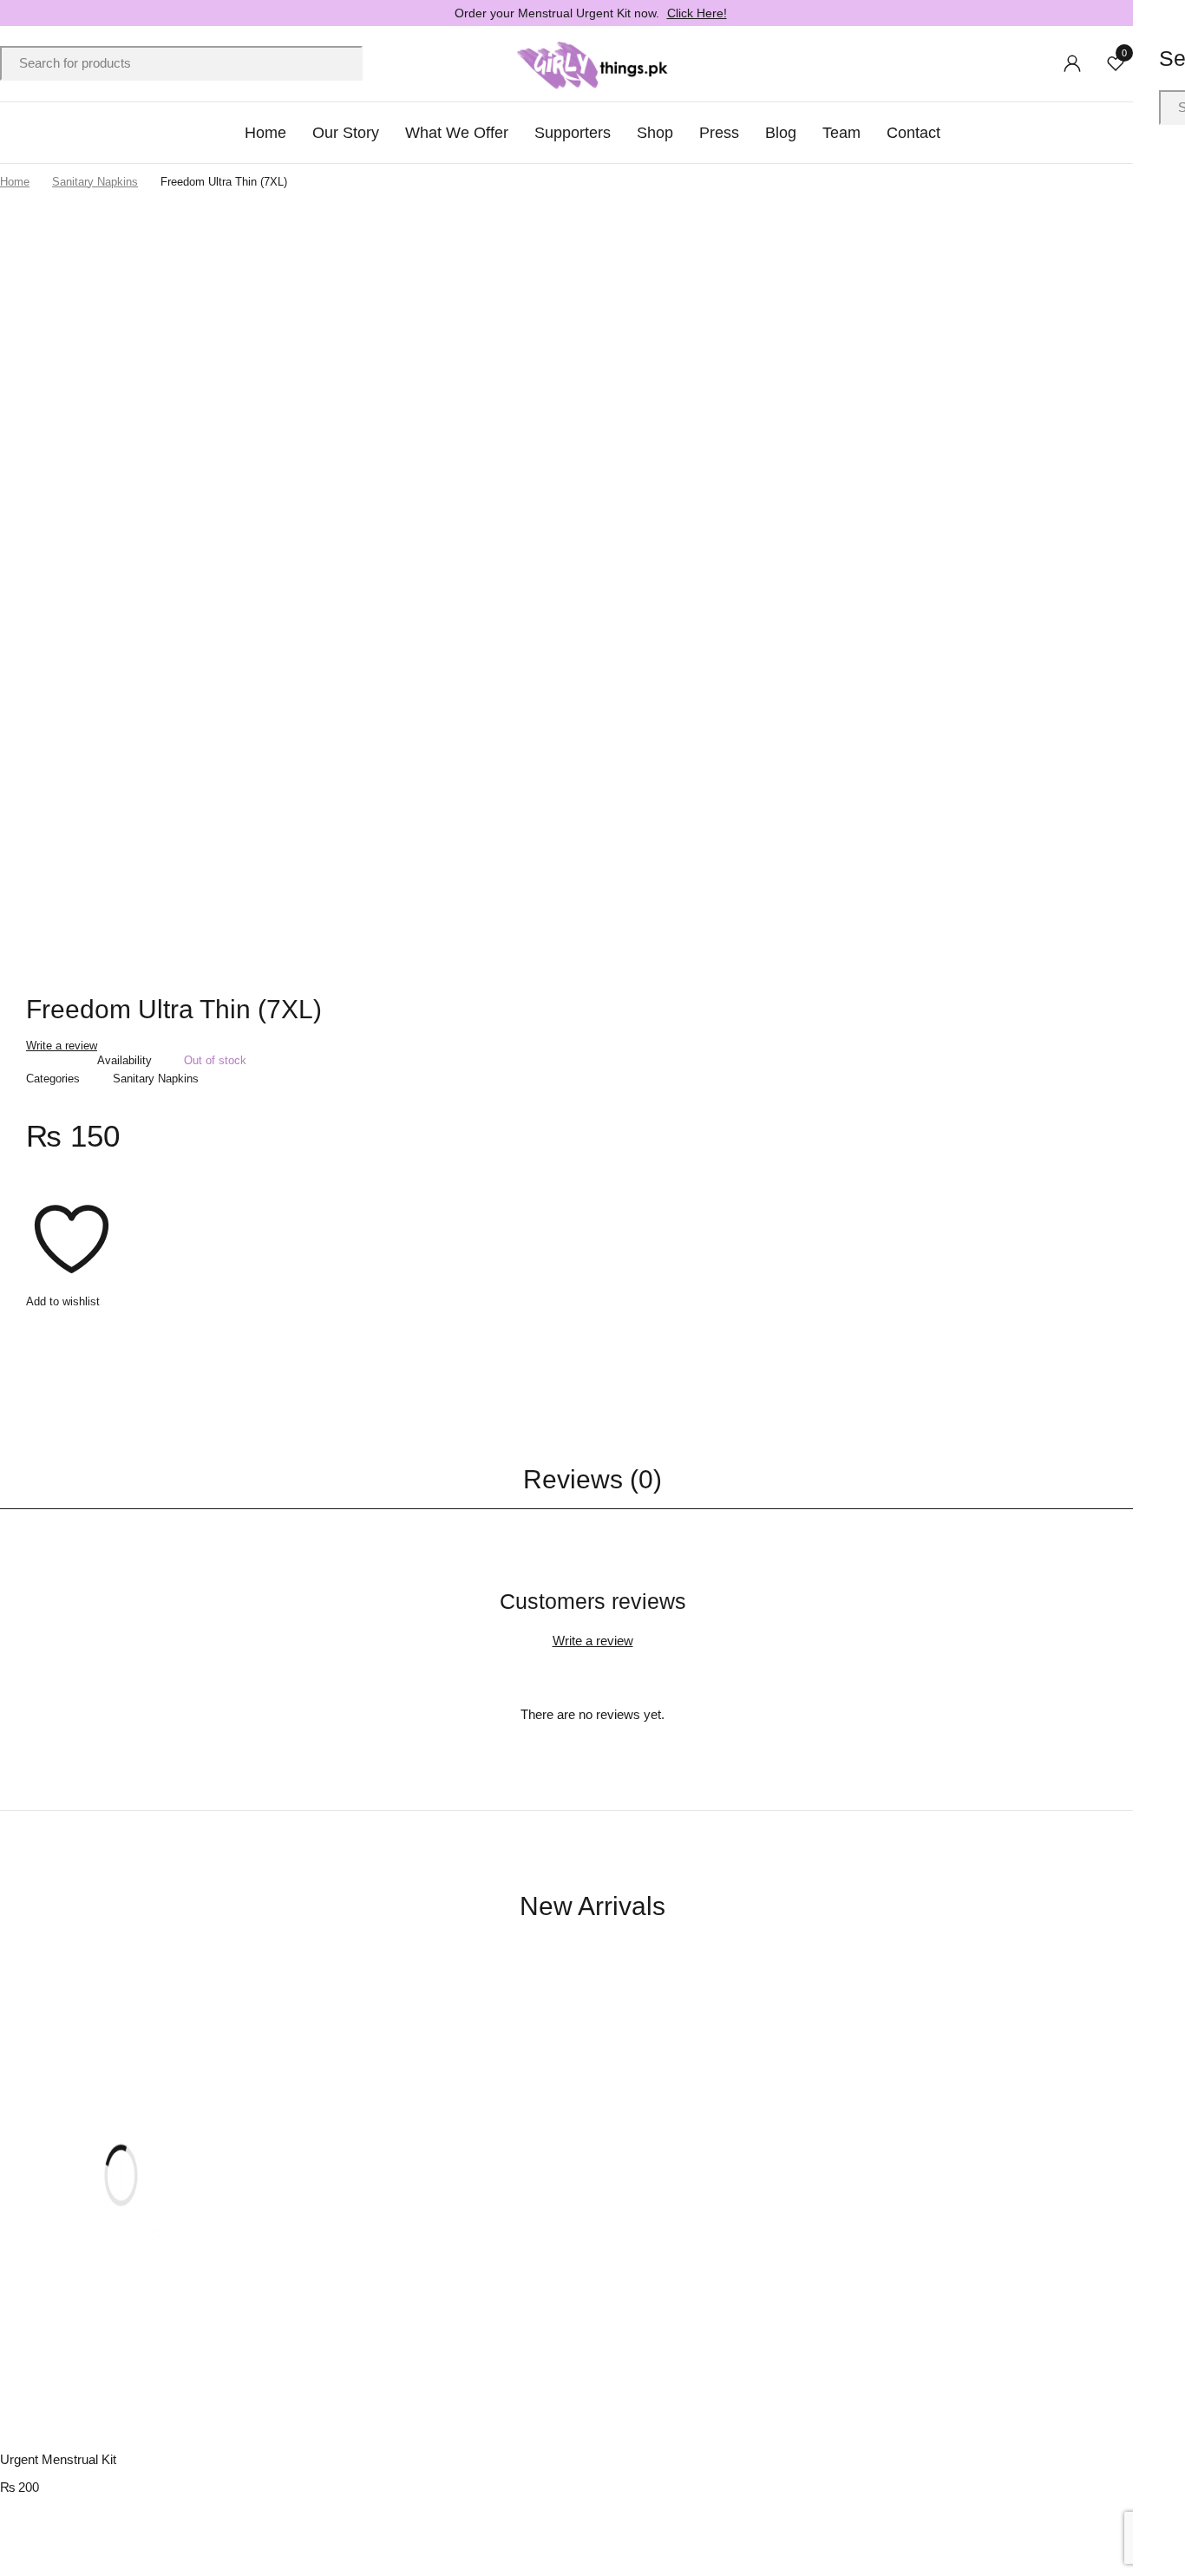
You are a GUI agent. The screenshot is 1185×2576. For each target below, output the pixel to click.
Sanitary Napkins (95, 182)
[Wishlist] (72, 1243)
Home (15, 182)
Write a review (62, 1046)
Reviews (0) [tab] (592, 1479)
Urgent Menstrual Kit (58, 2459)
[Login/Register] (1072, 63)
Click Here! (697, 13)
